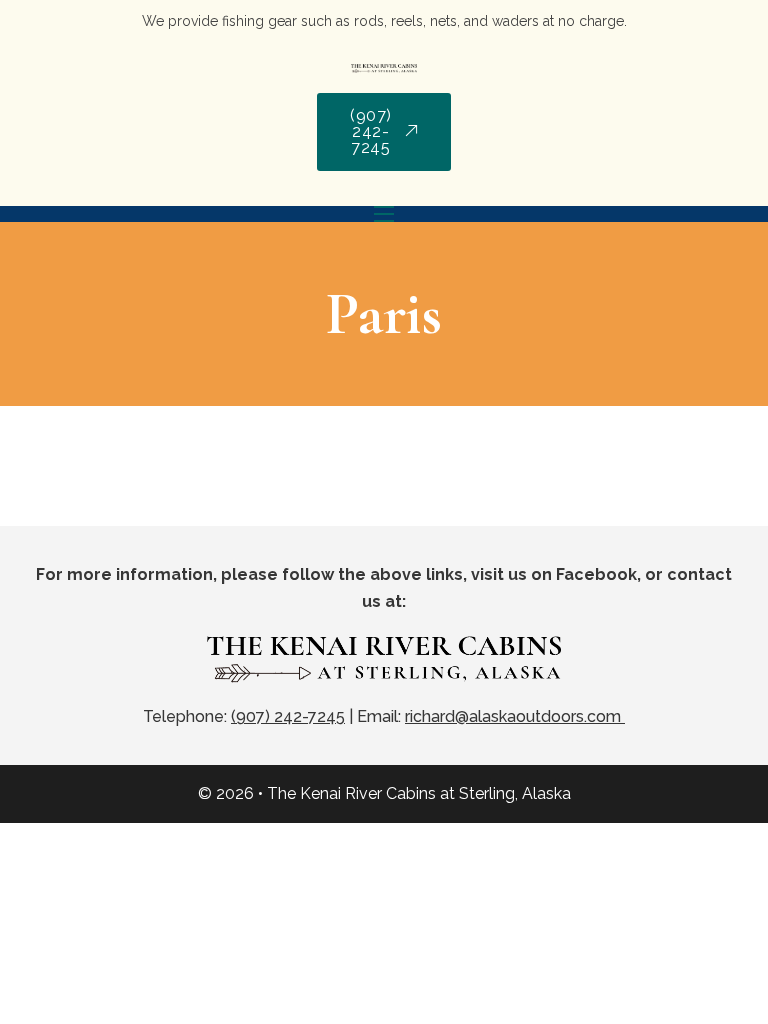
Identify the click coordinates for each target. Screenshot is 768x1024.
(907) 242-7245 (371, 131)
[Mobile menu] (384, 214)
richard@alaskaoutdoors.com (515, 716)
